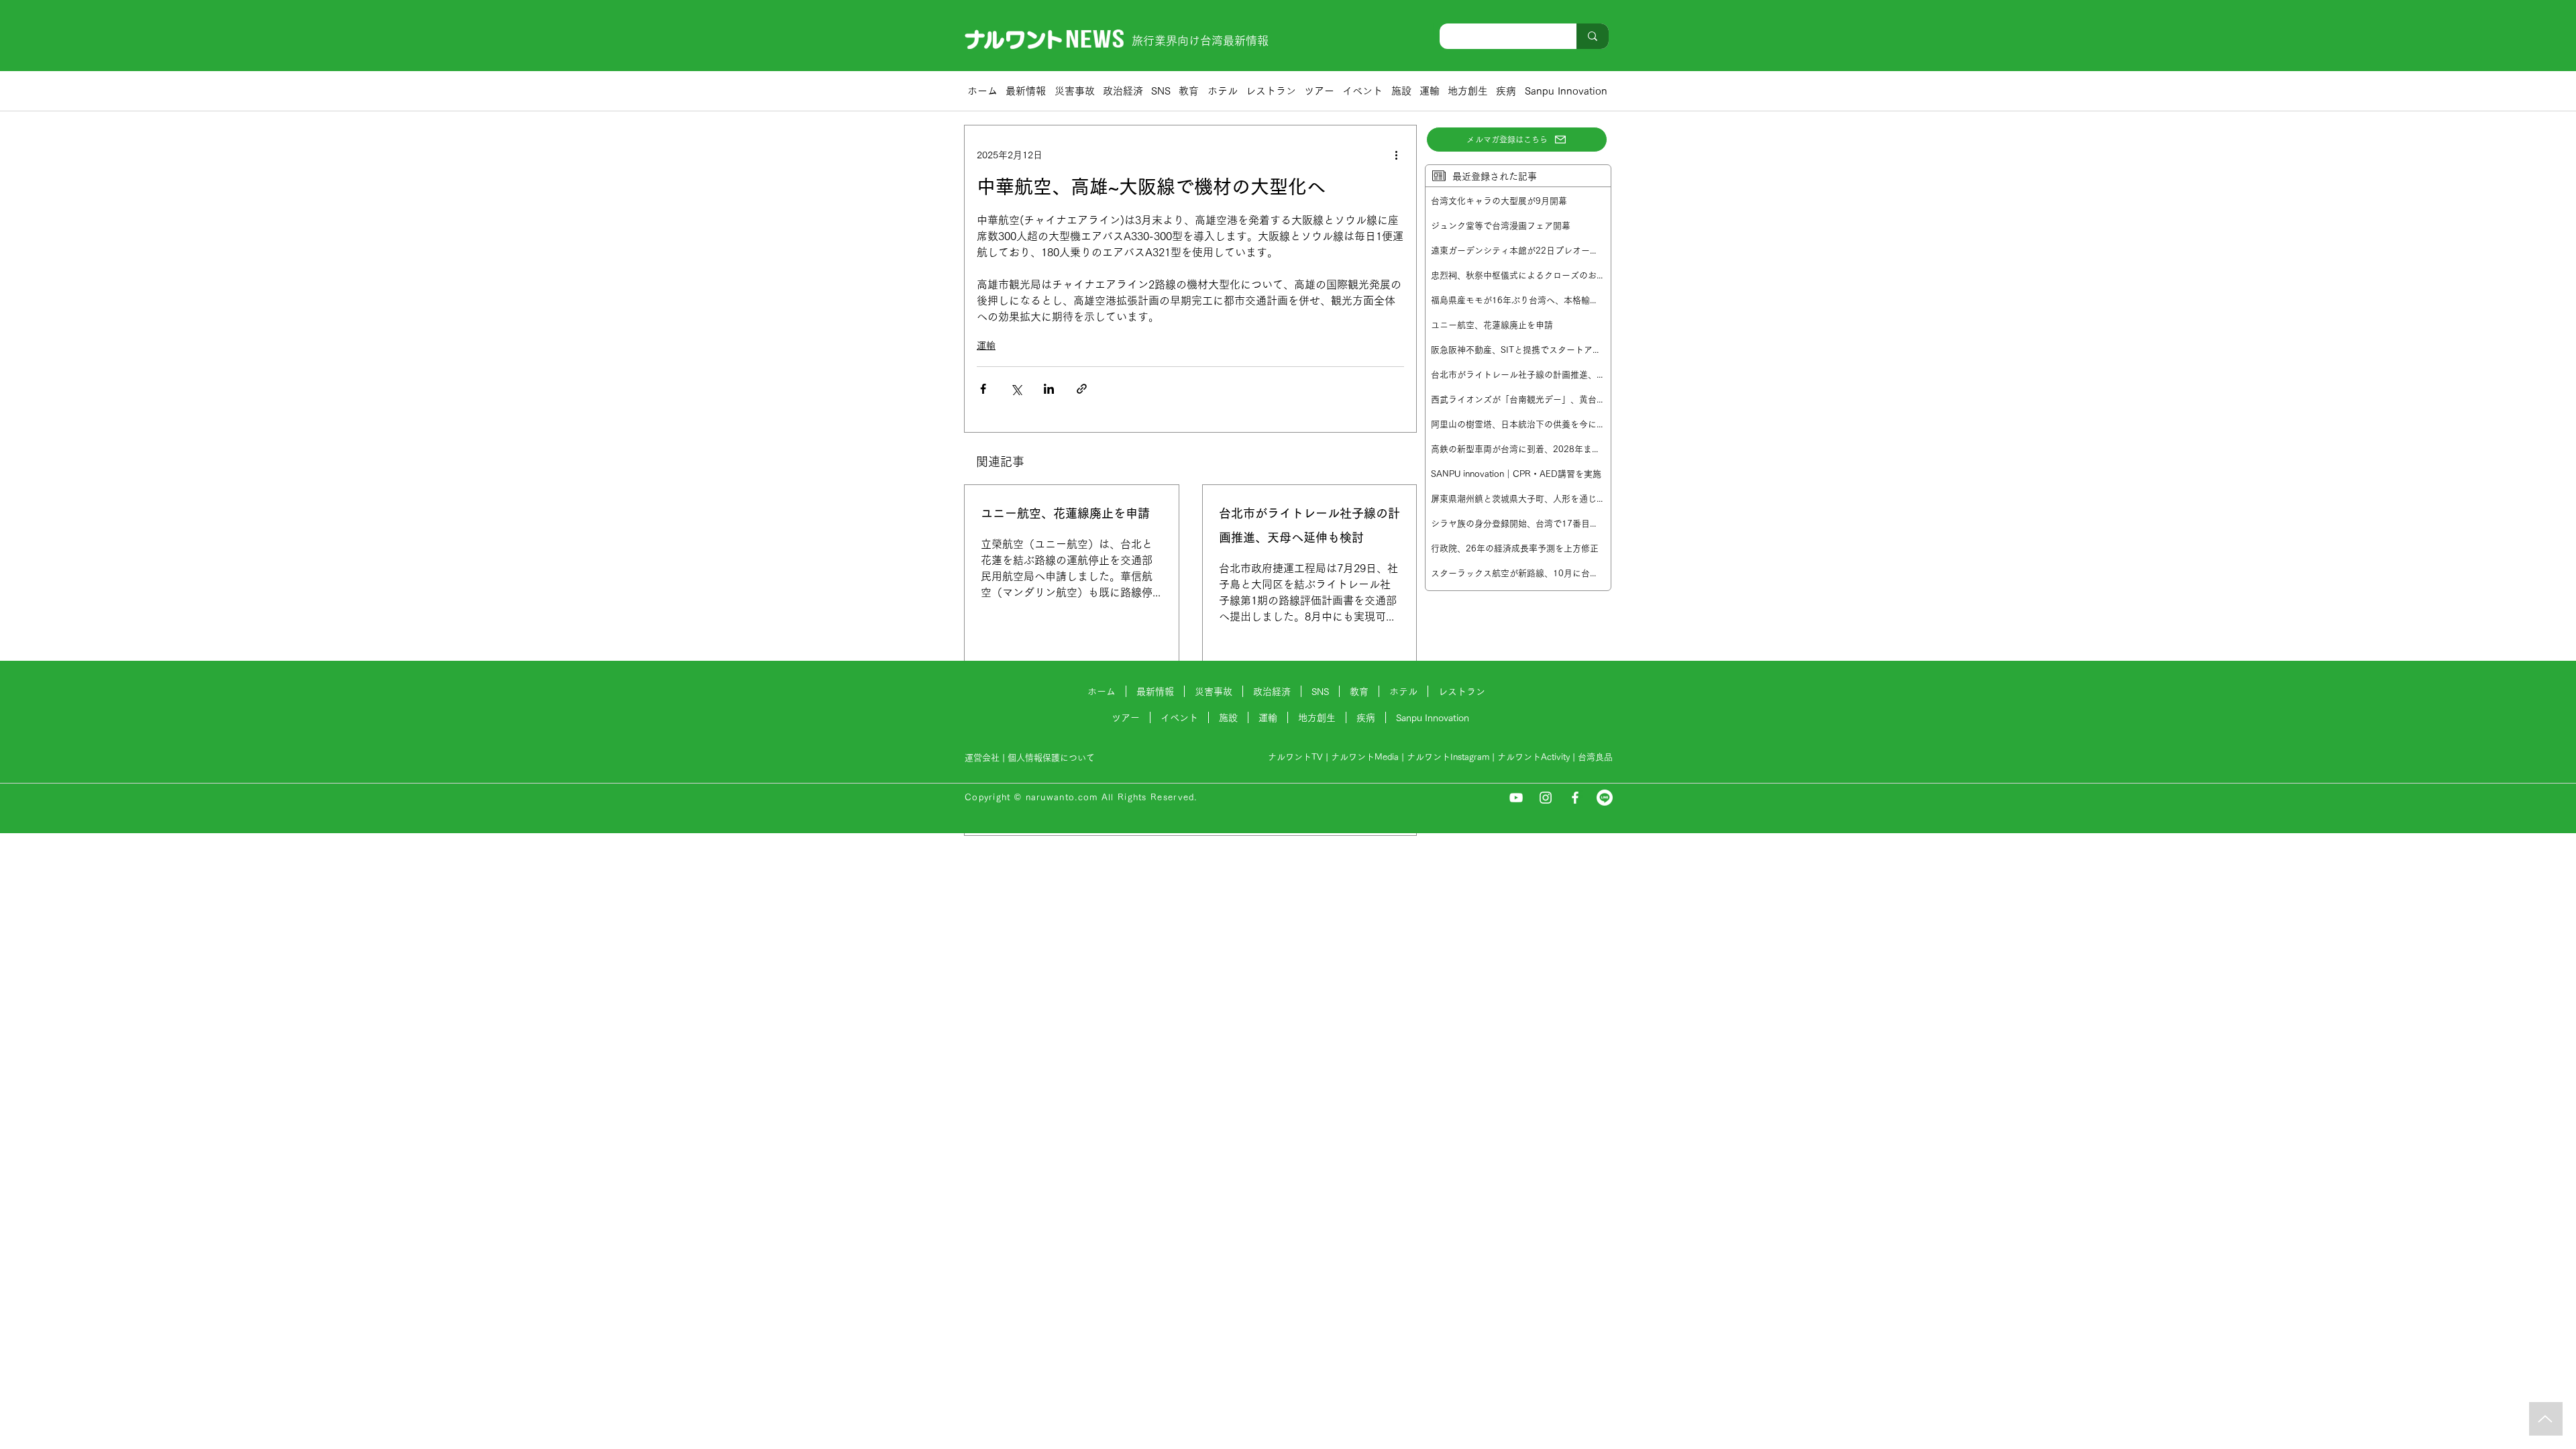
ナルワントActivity (1534, 757)
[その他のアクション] (1396, 155)
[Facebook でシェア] (983, 389)
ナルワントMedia (1365, 757)
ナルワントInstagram (1448, 757)
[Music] (2546, 1419)
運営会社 (982, 758)
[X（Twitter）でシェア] (1016, 389)
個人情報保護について (1053, 758)
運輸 (986, 345)
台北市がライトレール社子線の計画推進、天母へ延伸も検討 (1309, 525)
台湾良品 (1595, 757)
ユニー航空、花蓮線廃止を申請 (1065, 513)
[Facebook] (1575, 798)
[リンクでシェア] (1082, 389)
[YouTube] (1516, 798)
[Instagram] (1546, 798)
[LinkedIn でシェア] (1049, 389)
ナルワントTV (1295, 757)
